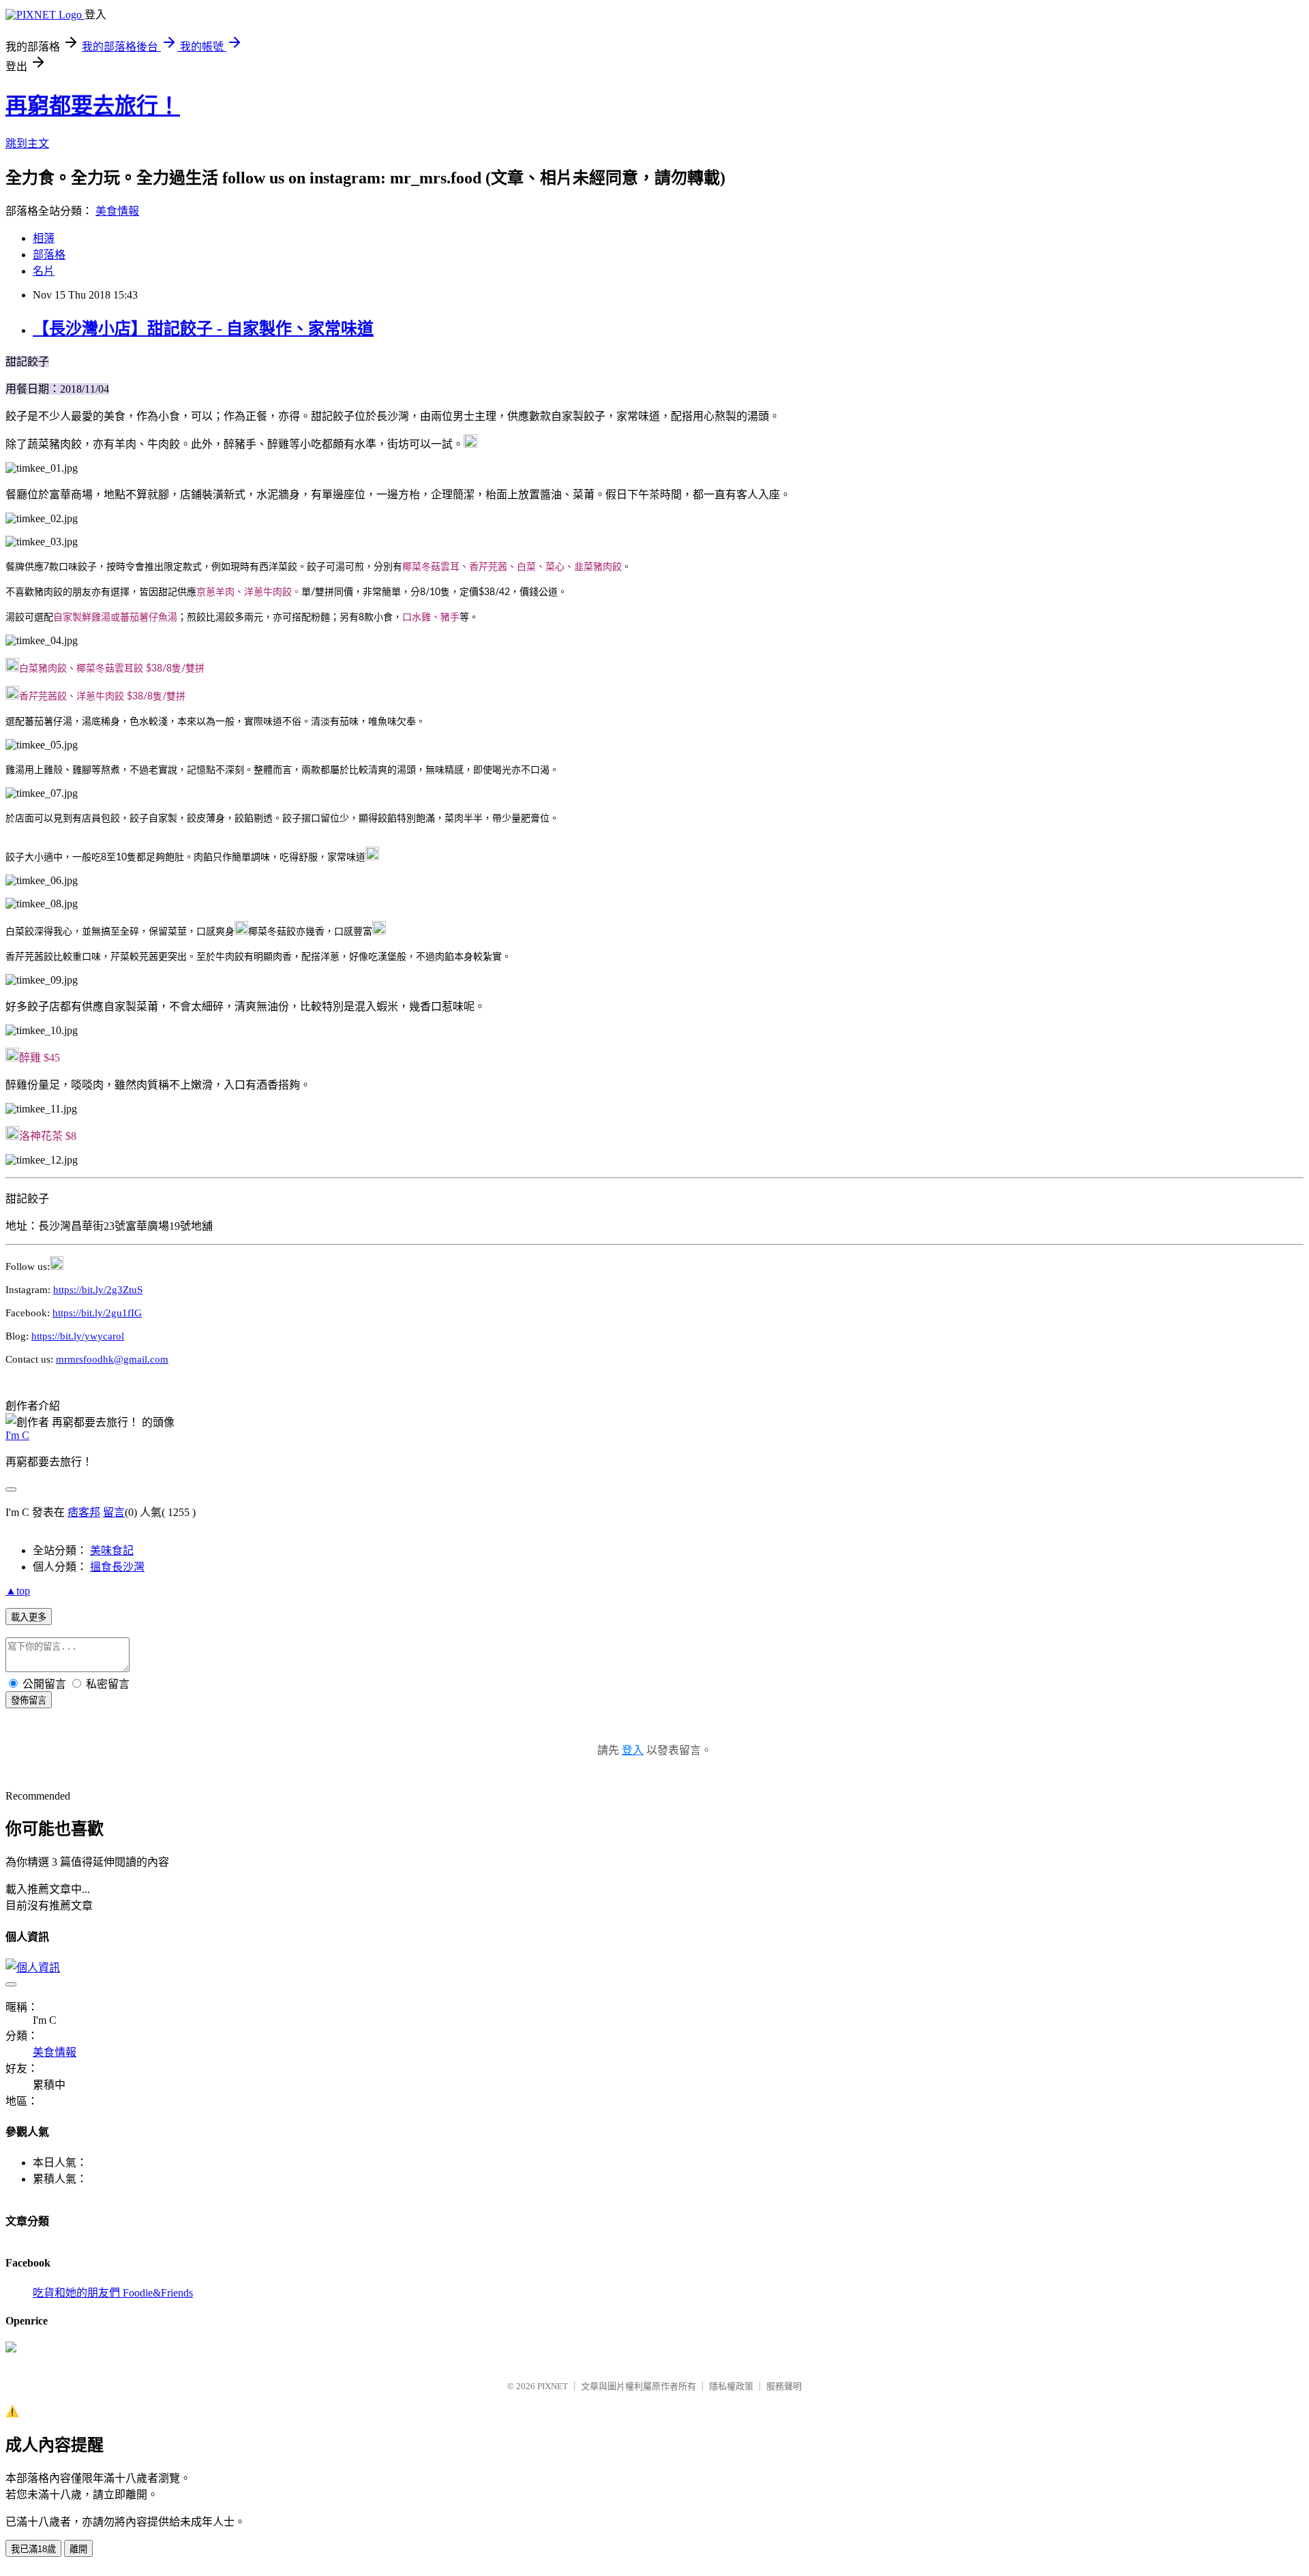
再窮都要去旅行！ (93, 106)
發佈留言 (29, 1700)
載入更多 (29, 1617)
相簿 (44, 238)
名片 (44, 271)
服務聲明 (784, 2386)
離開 (78, 2549)
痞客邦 (84, 1512)
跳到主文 (27, 143)
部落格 (49, 255)
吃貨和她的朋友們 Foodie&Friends (113, 2293)
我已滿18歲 (33, 2549)
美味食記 (112, 1550)
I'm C (17, 1435)
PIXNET (553, 2386)
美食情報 (117, 211)
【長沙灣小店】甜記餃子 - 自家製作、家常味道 (203, 329)
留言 (114, 1512)
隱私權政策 (731, 2386)
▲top (18, 1591)
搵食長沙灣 (117, 1567)
